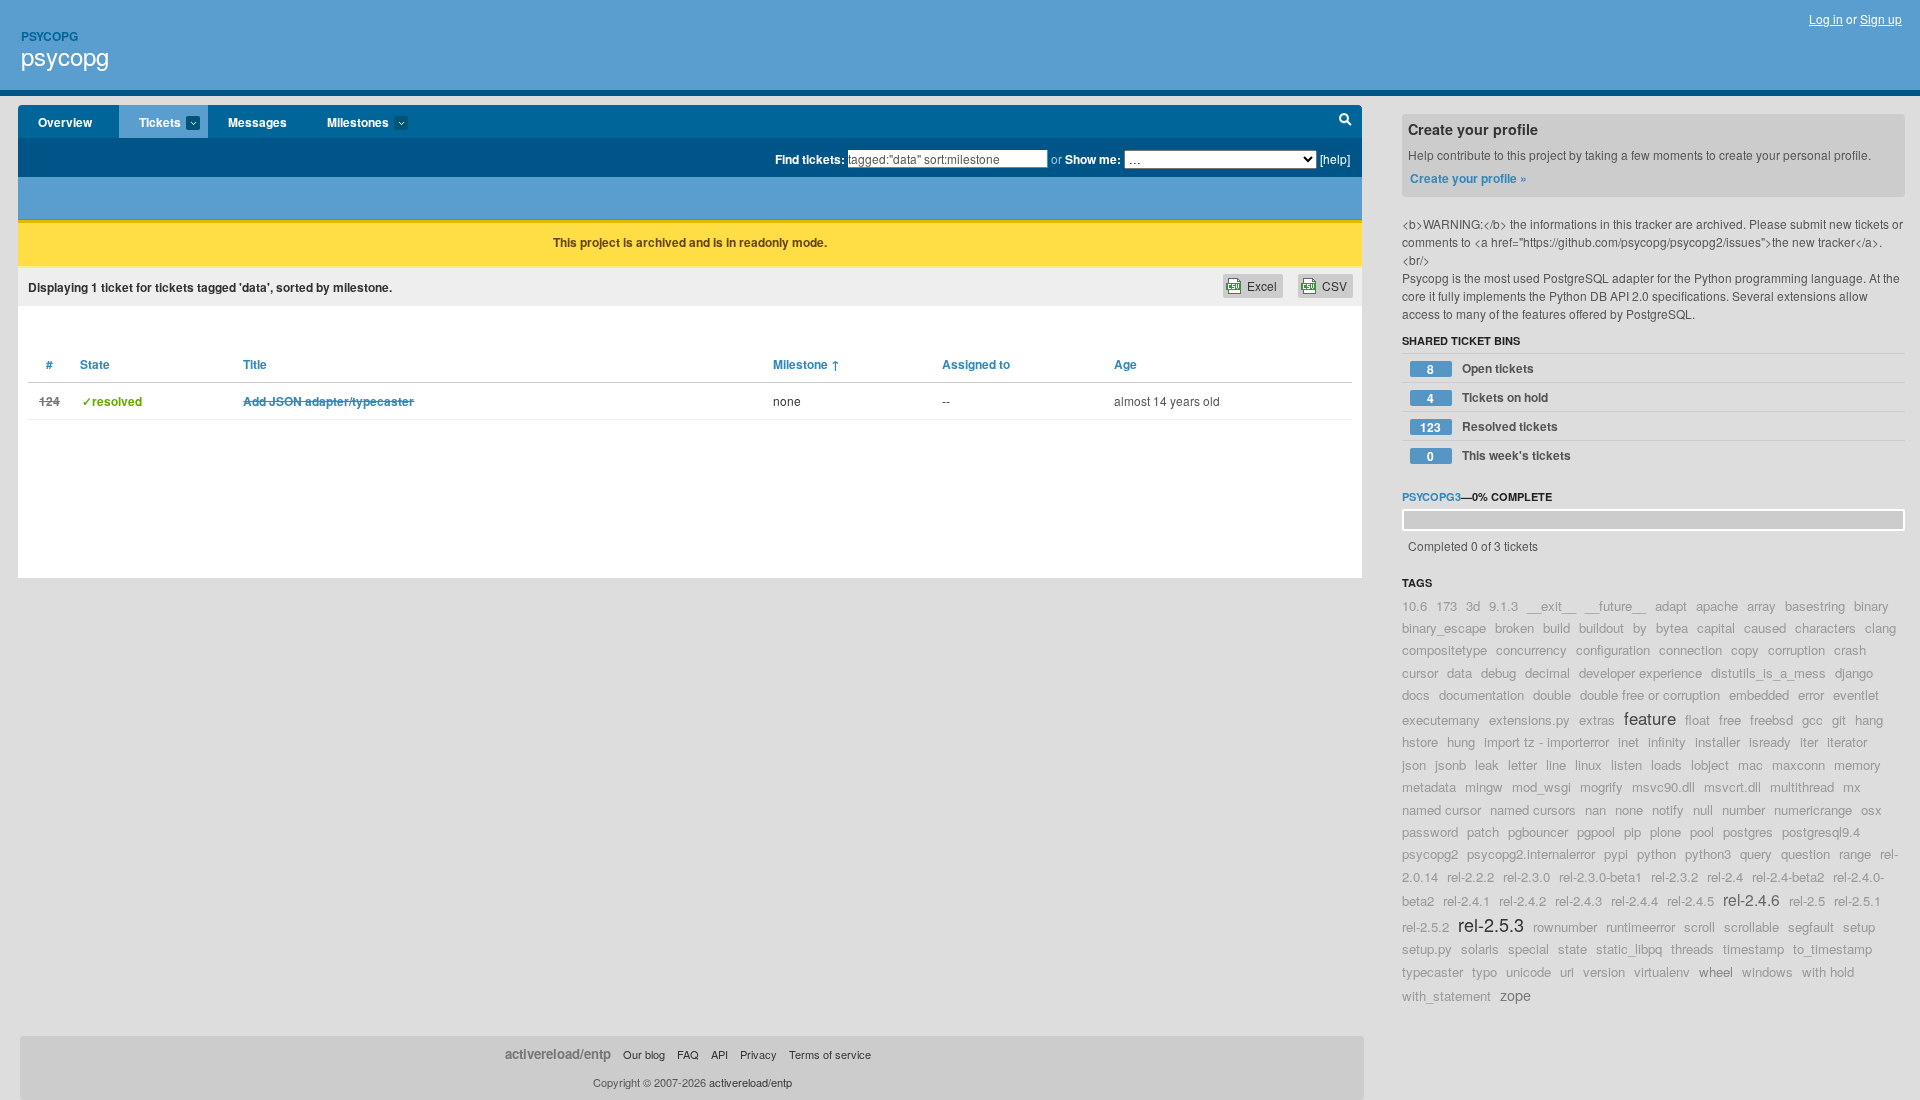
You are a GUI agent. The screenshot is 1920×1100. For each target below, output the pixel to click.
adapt (1671, 605)
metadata (1429, 786)
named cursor (1441, 809)
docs (1416, 694)
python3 (1708, 853)
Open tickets (1480, 368)
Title (255, 364)
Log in (1826, 18)
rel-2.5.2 (1425, 926)
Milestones (348, 123)
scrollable (1751, 926)
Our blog (644, 1054)
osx (1871, 809)
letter (1522, 764)
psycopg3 (1431, 496)
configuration (1613, 649)
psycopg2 (1430, 853)
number (1743, 809)
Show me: (1093, 159)
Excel (1262, 285)
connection (1690, 649)
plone (1665, 831)
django (1854, 672)
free (1730, 719)
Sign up (1881, 18)
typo (1484, 971)
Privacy (758, 1054)
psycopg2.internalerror (1531, 853)
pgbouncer (1538, 831)
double (1552, 694)
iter (1809, 741)
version (1604, 971)
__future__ (1615, 605)
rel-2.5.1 (1857, 900)
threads (1692, 948)
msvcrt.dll (1732, 786)
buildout (1601, 627)
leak (1487, 764)
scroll (1699, 926)
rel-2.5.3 (1491, 924)
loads (1666, 764)
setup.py (1427, 948)
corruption (1796, 649)
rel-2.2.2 (1470, 876)
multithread (1802, 786)
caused (1765, 627)
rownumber (1565, 926)
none (1629, 809)
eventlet (1856, 694)
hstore (1420, 741)
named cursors (1533, 809)
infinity (1667, 741)
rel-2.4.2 (1522, 900)
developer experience (1640, 672)
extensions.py (1529, 719)
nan (1595, 809)
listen (1626, 764)
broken (1514, 627)
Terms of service (830, 1054)
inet (1628, 741)
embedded (1759, 694)
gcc (1812, 719)
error (1811, 694)
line (1556, 764)
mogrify (1601, 786)
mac (1750, 764)
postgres (1748, 831)
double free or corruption (1650, 694)
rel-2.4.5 (1690, 900)
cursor (1420, 672)
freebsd (1771, 719)
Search (1345, 122)
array (1761, 605)
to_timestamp (1832, 948)
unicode (1528, 971)
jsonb (1450, 764)
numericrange (1813, 809)
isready (1770, 741)
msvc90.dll (1663, 786)
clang (1880, 627)
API (719, 1054)
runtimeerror (1640, 926)
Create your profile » (1468, 178)
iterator (1847, 741)
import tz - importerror (1546, 741)
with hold (1828, 971)
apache (1717, 605)
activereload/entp (558, 1053)
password (1430, 831)
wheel (1716, 971)
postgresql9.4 (1821, 831)
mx (1852, 786)
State (95, 364)
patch (1483, 831)
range (1855, 853)
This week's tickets (1499, 455)
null (1703, 809)
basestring (1815, 605)
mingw (1484, 786)
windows (1767, 971)
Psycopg (49, 36)
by (1640, 627)
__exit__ (1551, 605)
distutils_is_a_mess (1768, 672)
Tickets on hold (1487, 397)
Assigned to (976, 364)
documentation (1481, 694)
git (1839, 719)
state (1572, 948)
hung (1461, 741)
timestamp (1753, 948)
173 (1446, 605)
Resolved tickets (1489, 426)
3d (1473, 605)
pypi (1616, 853)
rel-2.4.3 (1578, 900)
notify (1668, 809)
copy (1745, 649)
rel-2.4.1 (1466, 900)
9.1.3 (1503, 605)
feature (1650, 718)
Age (1125, 364)
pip (1632, 831)
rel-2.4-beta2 (1788, 876)
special (1528, 948)
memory (1857, 764)
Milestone (806, 364)
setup (1859, 926)
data (1459, 672)
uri (1567, 971)
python (1656, 853)
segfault (1811, 926)
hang (1869, 719)
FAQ (688, 1054)
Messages (257, 122)
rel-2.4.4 (1634, 900)
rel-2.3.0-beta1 (1600, 876)
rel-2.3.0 (1526, 876)
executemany (1441, 719)
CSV (1334, 285)
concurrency (1531, 649)
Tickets (150, 123)
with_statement (1446, 995)
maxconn (1798, 764)
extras (1597, 719)
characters (1825, 627)
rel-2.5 (1807, 900)
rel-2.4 (1725, 876)
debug (1498, 672)
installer (1717, 741)
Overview (65, 122)
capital (1716, 627)
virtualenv (1662, 971)
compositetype (1444, 649)
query (1756, 853)
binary (1871, 605)
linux (1588, 764)
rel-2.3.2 (1674, 876)
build (1556, 627)
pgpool (1596, 831)
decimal (1547, 672)
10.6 (1414, 605)
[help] (1335, 158)
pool (1702, 831)
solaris (1480, 948)
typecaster (1432, 971)
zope (1515, 994)
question (1805, 853)
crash (1850, 649)
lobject (1710, 764)
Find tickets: (810, 159)
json (1414, 764)
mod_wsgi (1541, 786)
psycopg (65, 55)
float (1697, 719)
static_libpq (1629, 948)
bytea (1672, 627)
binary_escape (1444, 627)
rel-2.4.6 (1751, 899)
